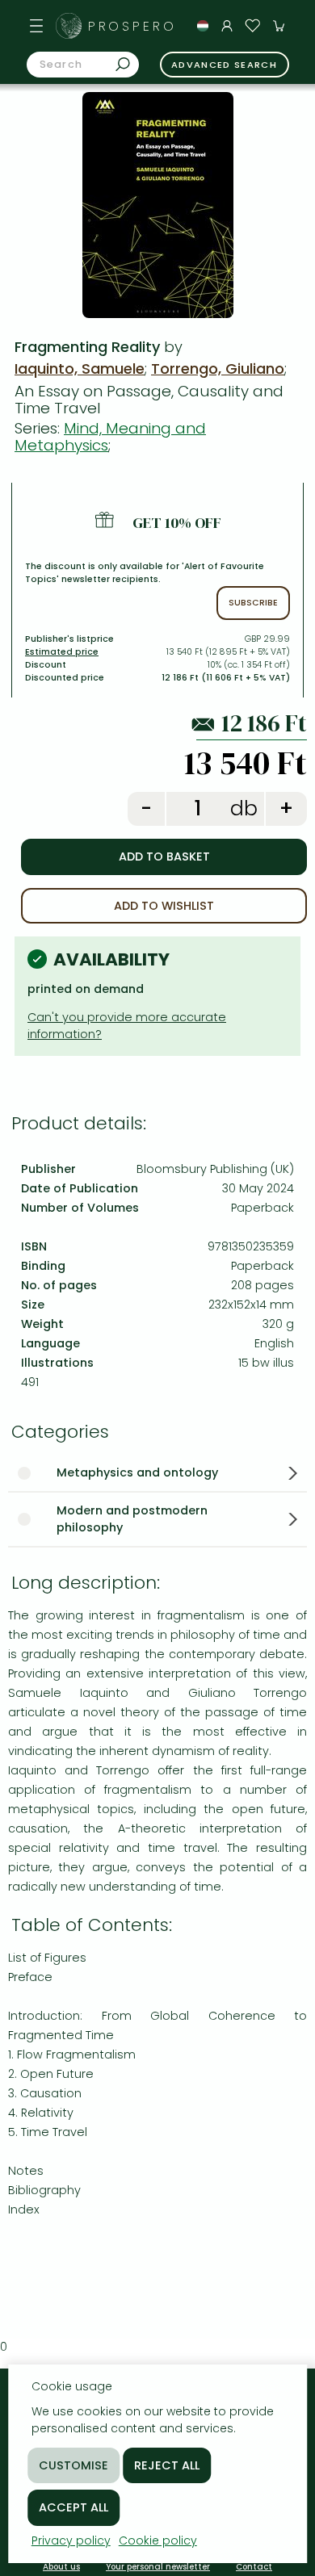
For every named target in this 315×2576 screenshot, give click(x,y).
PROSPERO (132, 26)
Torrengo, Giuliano (218, 369)
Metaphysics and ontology (137, 1472)
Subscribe (253, 603)
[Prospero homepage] (69, 26)
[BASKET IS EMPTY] (279, 26)
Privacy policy (71, 2540)
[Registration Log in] (227, 26)
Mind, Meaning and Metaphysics (110, 437)
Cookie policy (158, 2540)
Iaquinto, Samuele (80, 369)
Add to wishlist (164, 906)
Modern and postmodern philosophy (132, 1519)
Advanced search (224, 65)
